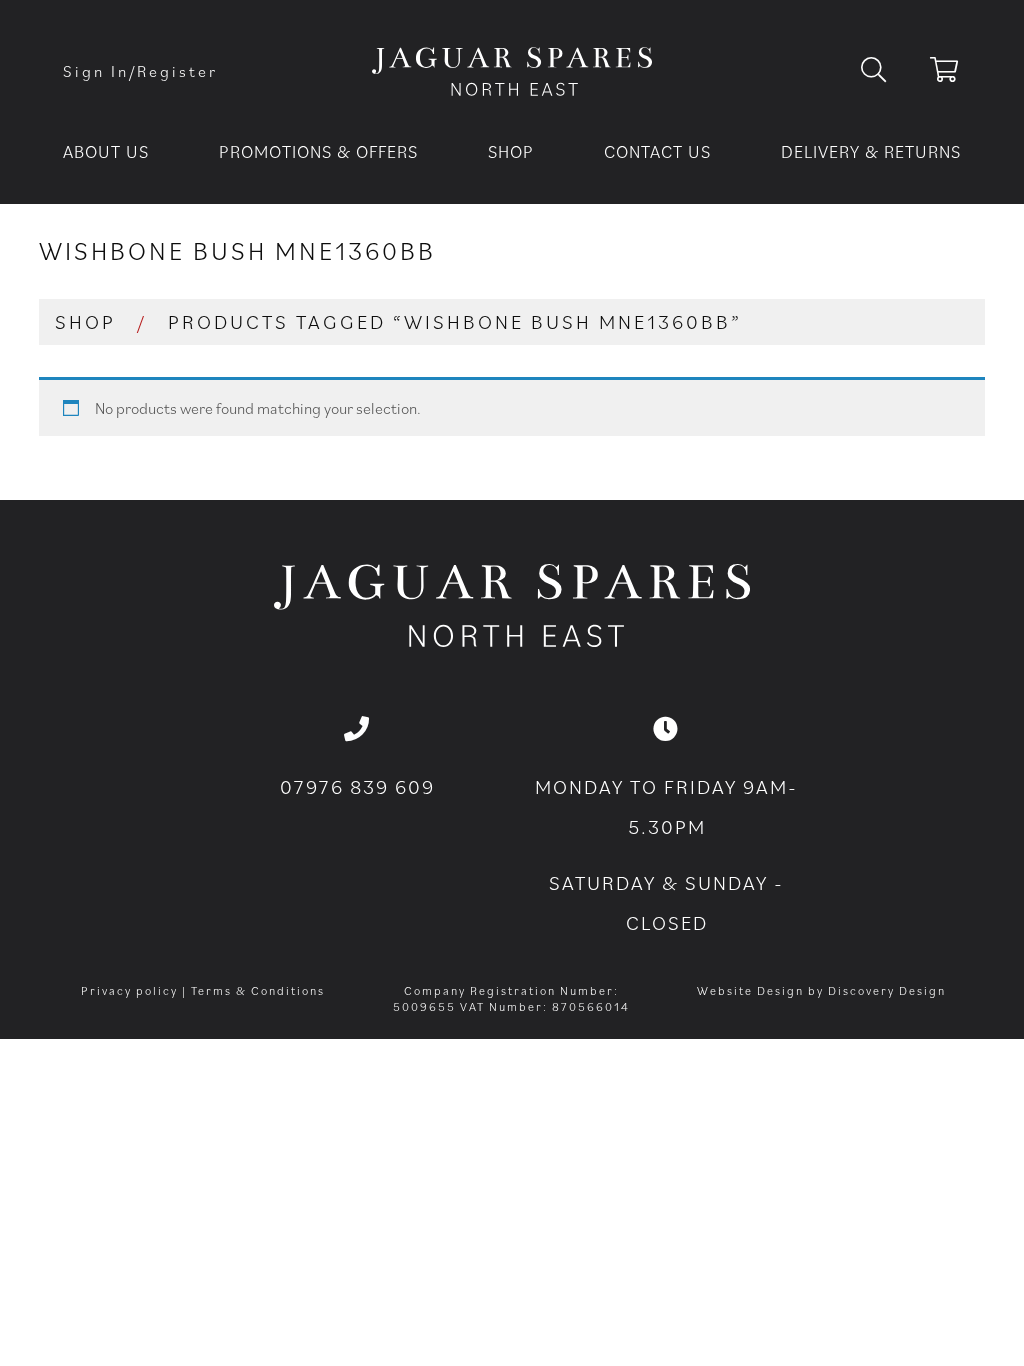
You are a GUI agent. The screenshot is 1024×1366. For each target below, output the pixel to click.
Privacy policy (129, 990)
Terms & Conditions (258, 990)
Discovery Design (887, 990)
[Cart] (945, 73)
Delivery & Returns (871, 151)
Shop (511, 151)
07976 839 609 (357, 787)
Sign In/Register (140, 71)
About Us (106, 151)
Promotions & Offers (318, 151)
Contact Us (657, 151)
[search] (889, 71)
